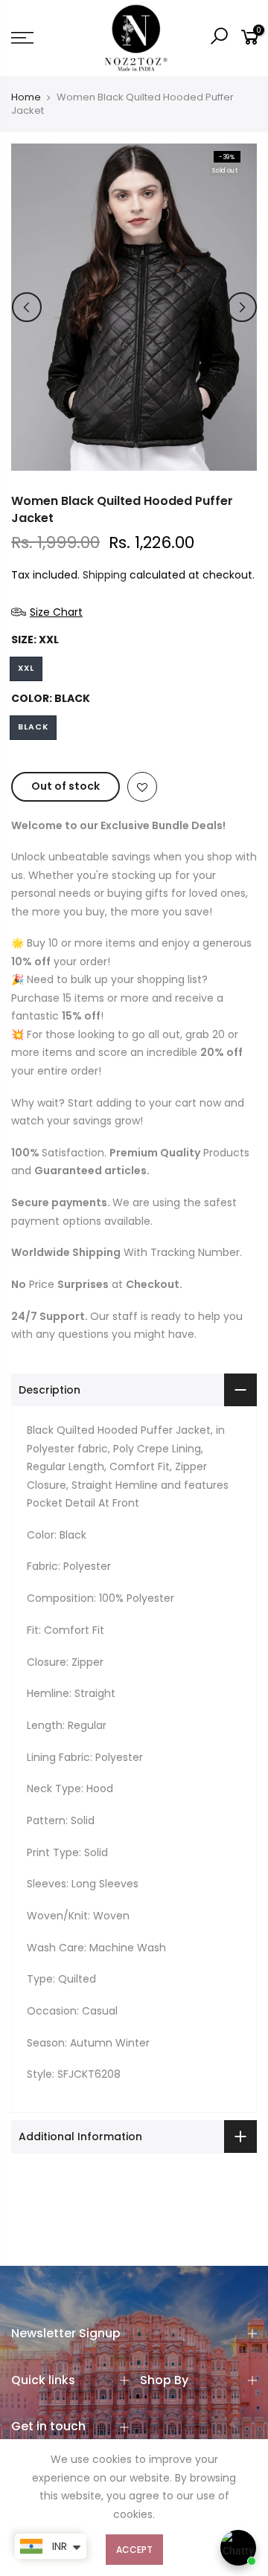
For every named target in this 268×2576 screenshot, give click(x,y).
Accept (134, 2550)
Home (26, 97)
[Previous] (27, 307)
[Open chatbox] (238, 2548)
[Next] (242, 307)
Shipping (105, 575)
